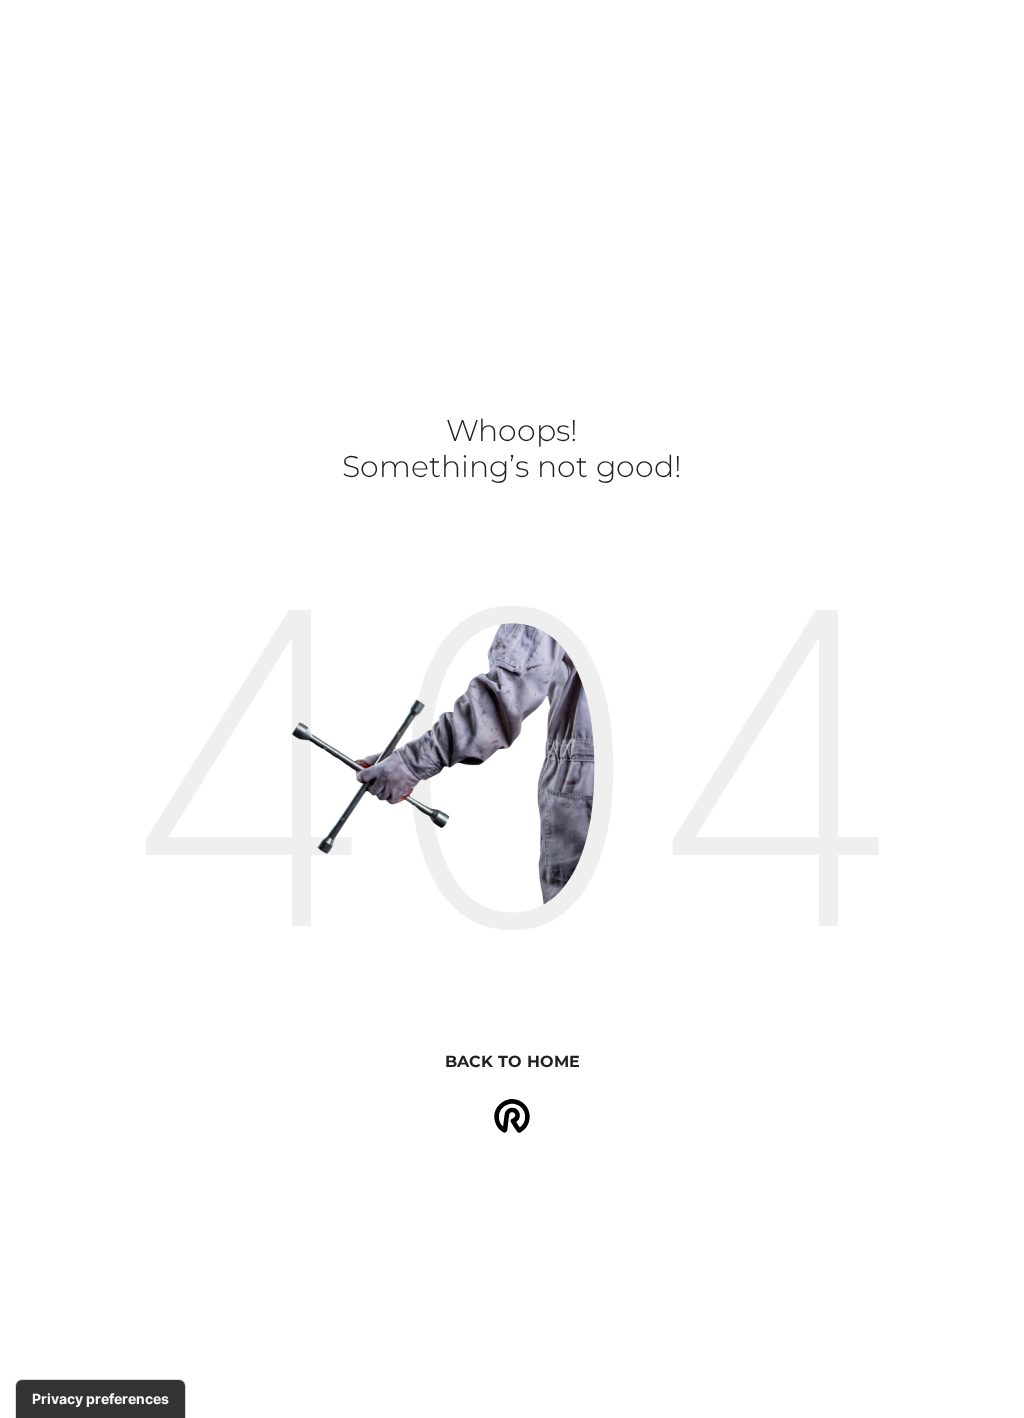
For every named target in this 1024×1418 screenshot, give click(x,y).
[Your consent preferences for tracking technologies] (100, 1399)
